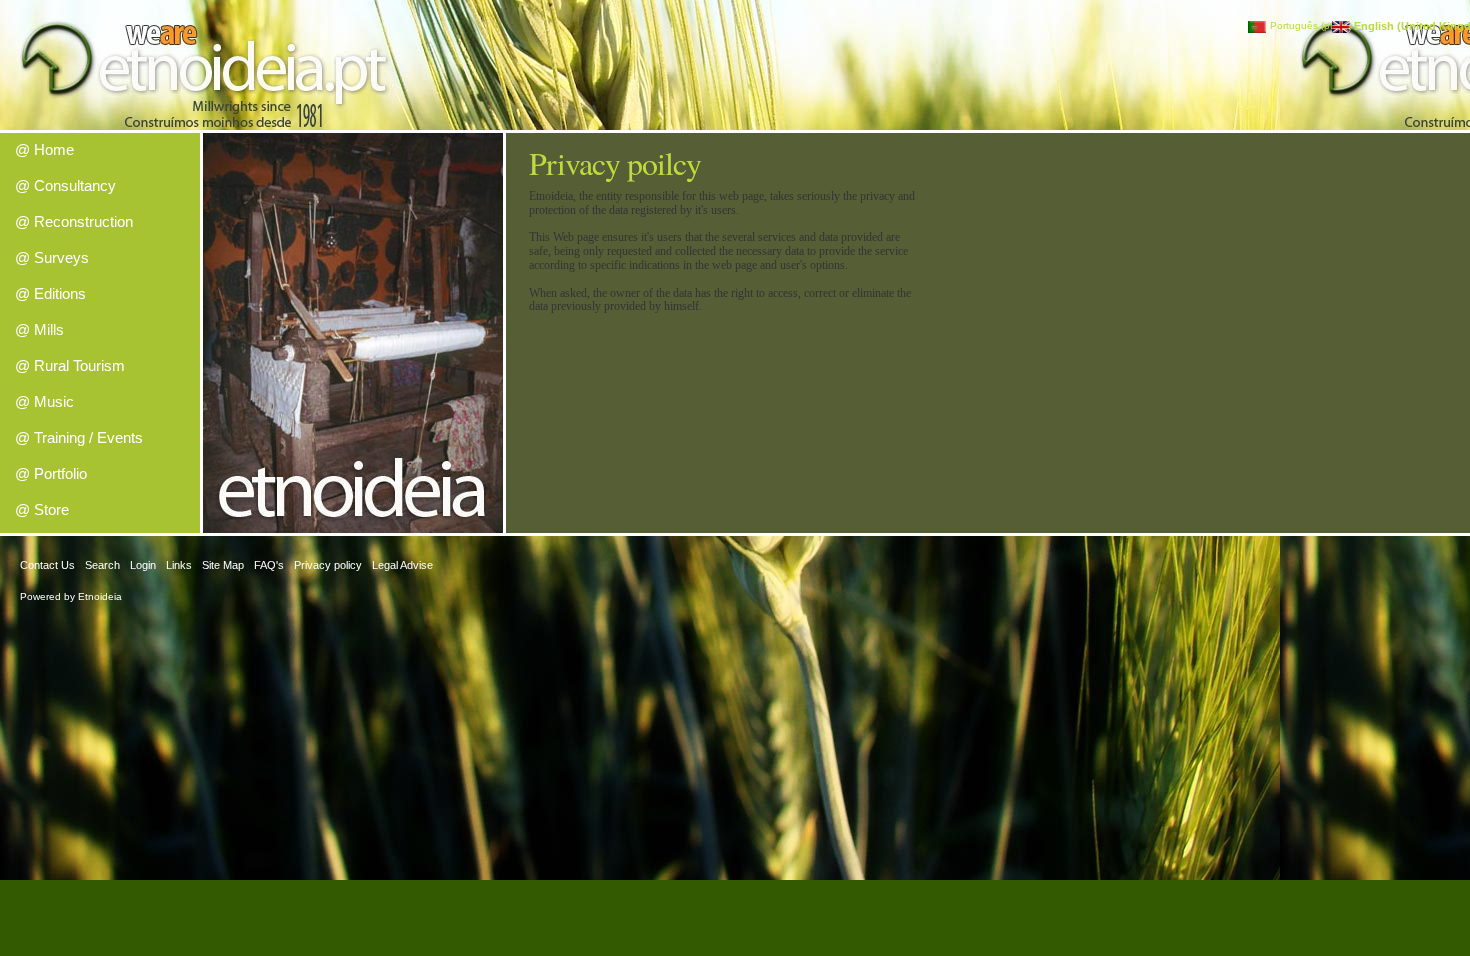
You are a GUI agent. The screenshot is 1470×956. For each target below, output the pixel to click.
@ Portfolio (51, 473)
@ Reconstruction (74, 221)
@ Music (44, 401)
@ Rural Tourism (70, 365)
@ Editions (50, 293)
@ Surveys (52, 257)
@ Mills (39, 329)
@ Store (42, 509)
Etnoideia (100, 596)
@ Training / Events (79, 437)
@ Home (44, 149)
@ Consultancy (65, 185)
